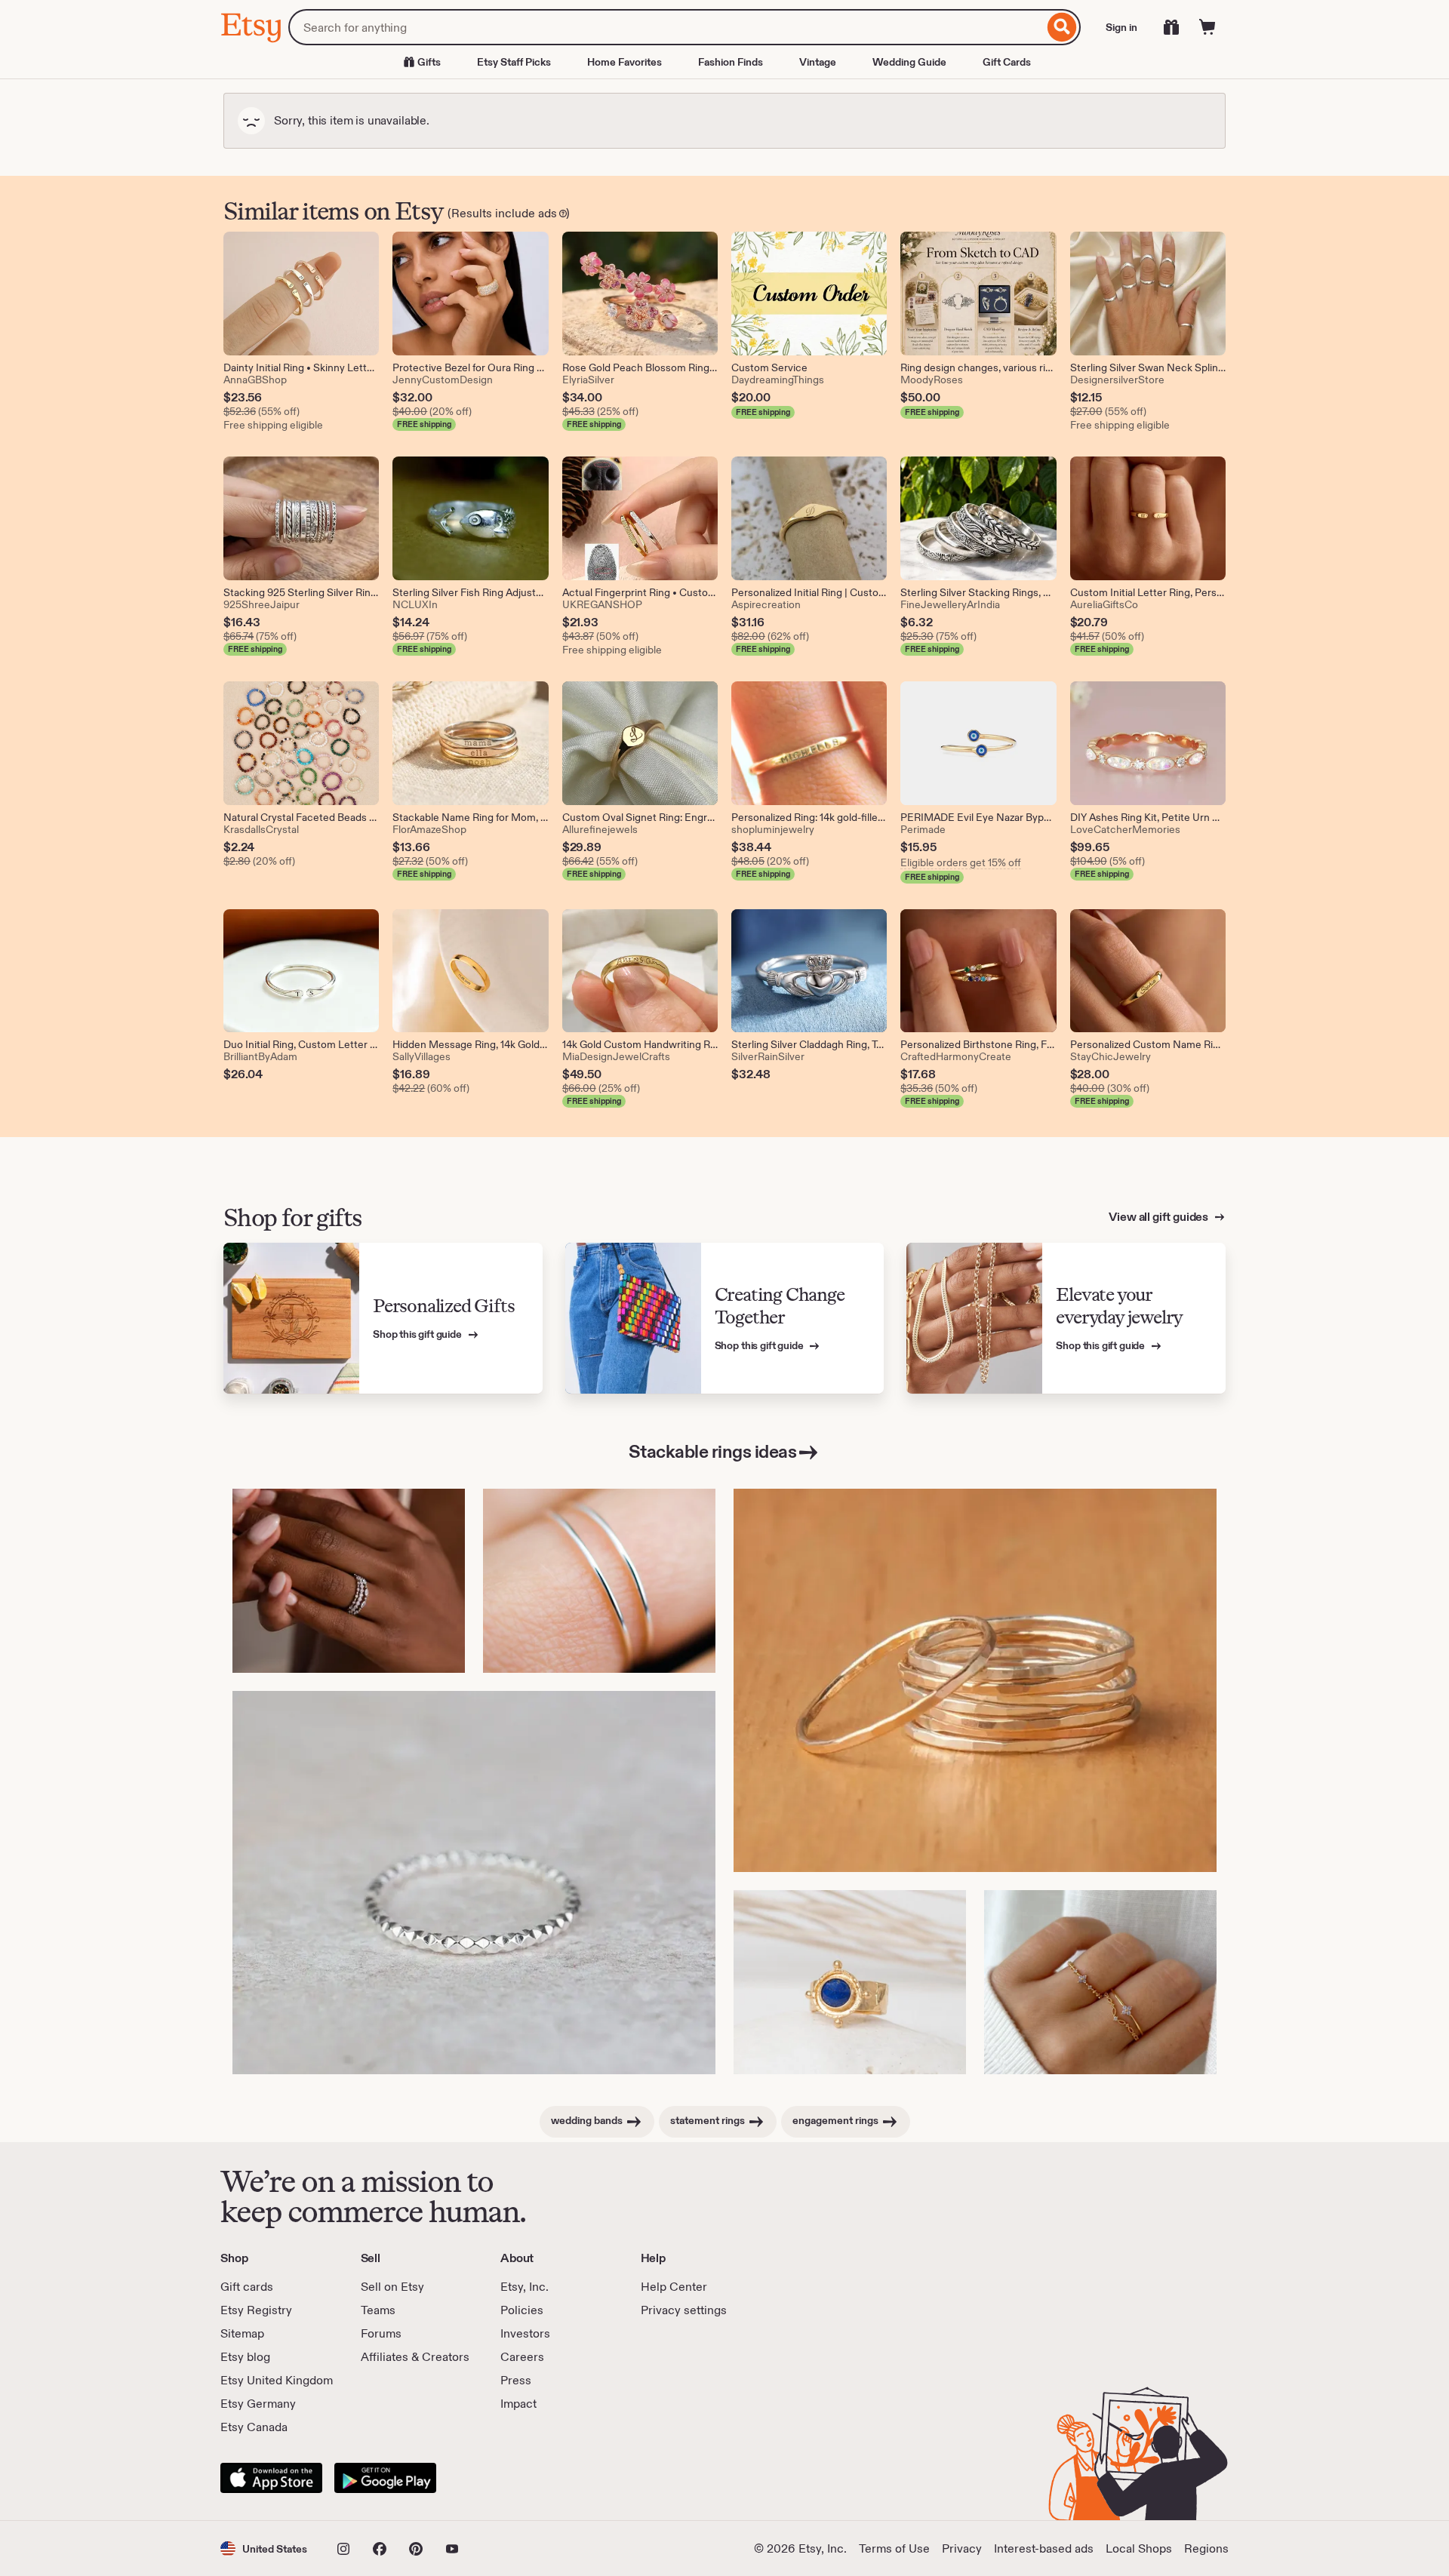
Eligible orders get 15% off (961, 862)
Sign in (1121, 27)
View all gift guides (1160, 1217)
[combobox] (666, 27)
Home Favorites (625, 62)
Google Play (385, 2478)
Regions (1206, 2548)
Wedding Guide (909, 62)
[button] (264, 2548)
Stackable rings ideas (713, 1451)
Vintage (818, 62)
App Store (271, 2478)
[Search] (1062, 27)
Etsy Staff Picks (514, 62)
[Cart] (1207, 27)
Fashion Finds (731, 62)
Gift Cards (1007, 62)
